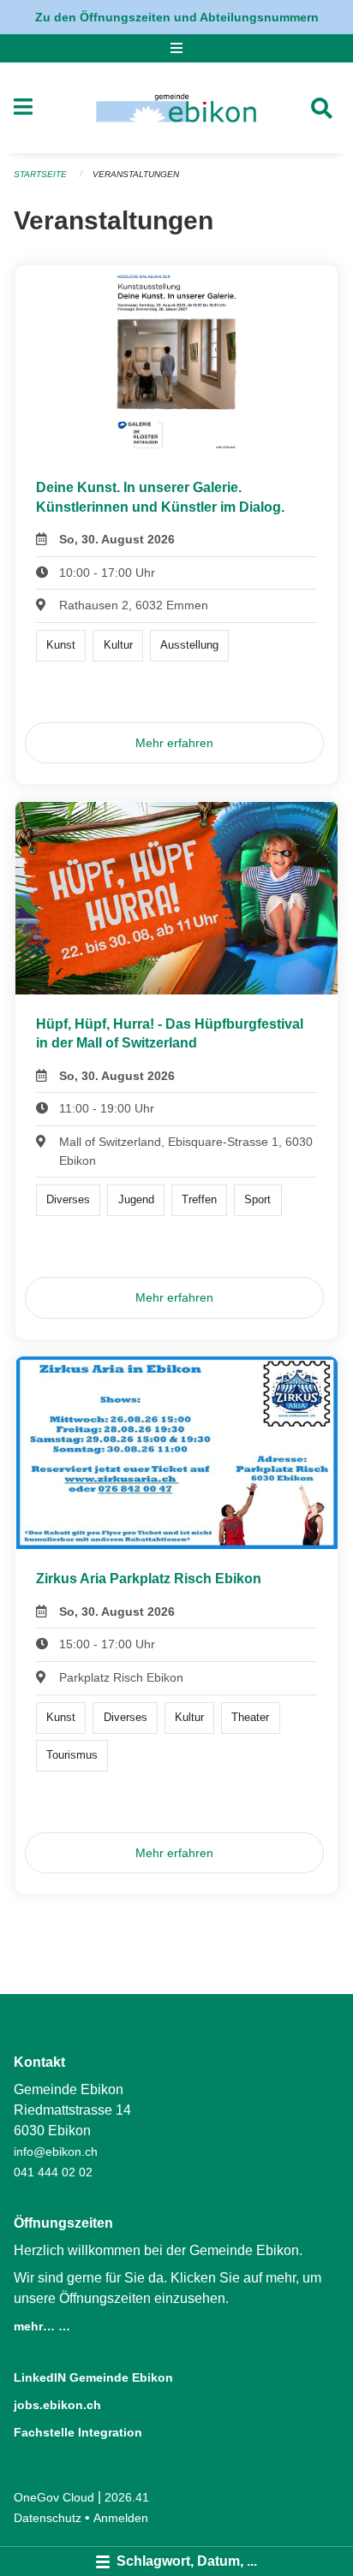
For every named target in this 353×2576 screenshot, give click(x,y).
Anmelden (121, 2518)
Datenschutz (48, 2518)
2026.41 (127, 2497)
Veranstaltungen (136, 174)
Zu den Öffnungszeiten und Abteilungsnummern (177, 17)
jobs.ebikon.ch (57, 2405)
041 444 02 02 (53, 2172)
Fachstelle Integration (78, 2432)
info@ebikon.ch (56, 2152)
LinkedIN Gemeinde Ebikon (93, 2377)
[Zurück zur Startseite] (176, 108)
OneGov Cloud (54, 2497)
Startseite (40, 174)
